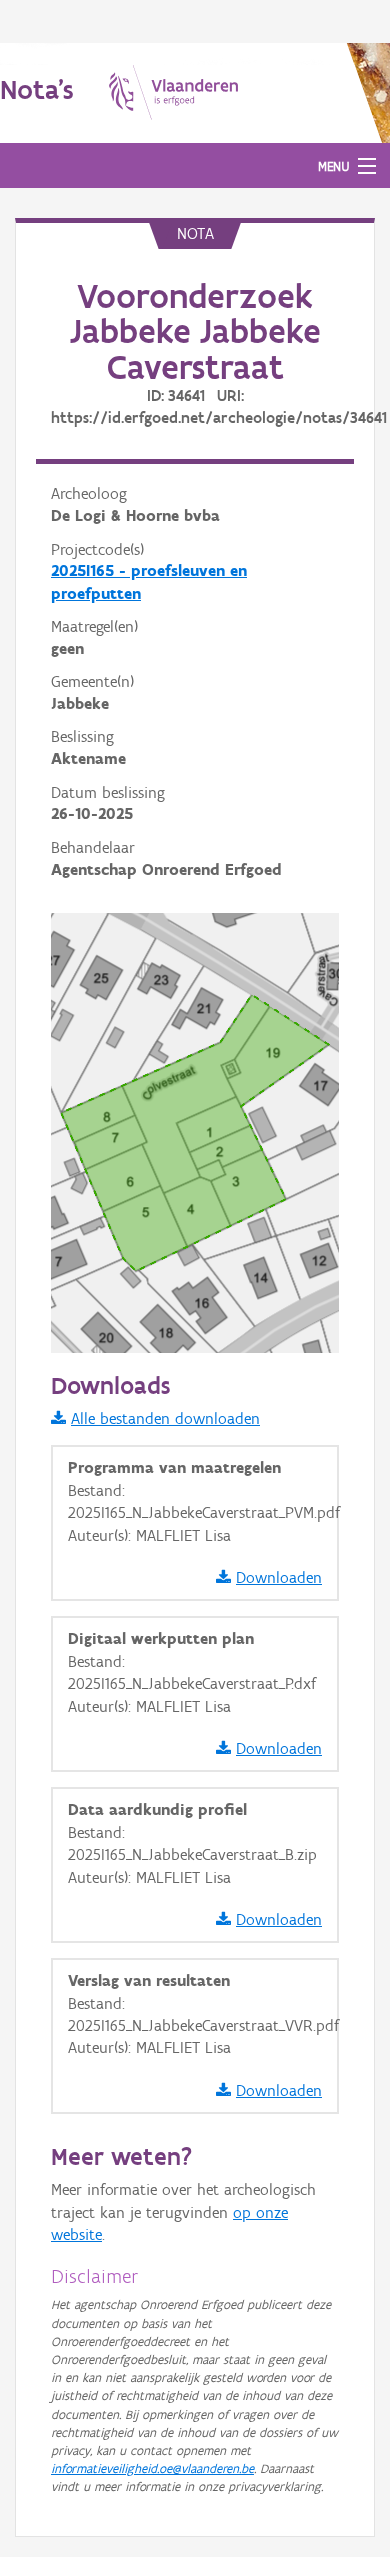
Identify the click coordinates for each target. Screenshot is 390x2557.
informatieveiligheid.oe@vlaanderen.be (152, 2468)
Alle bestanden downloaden (165, 1418)
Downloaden (279, 1577)
